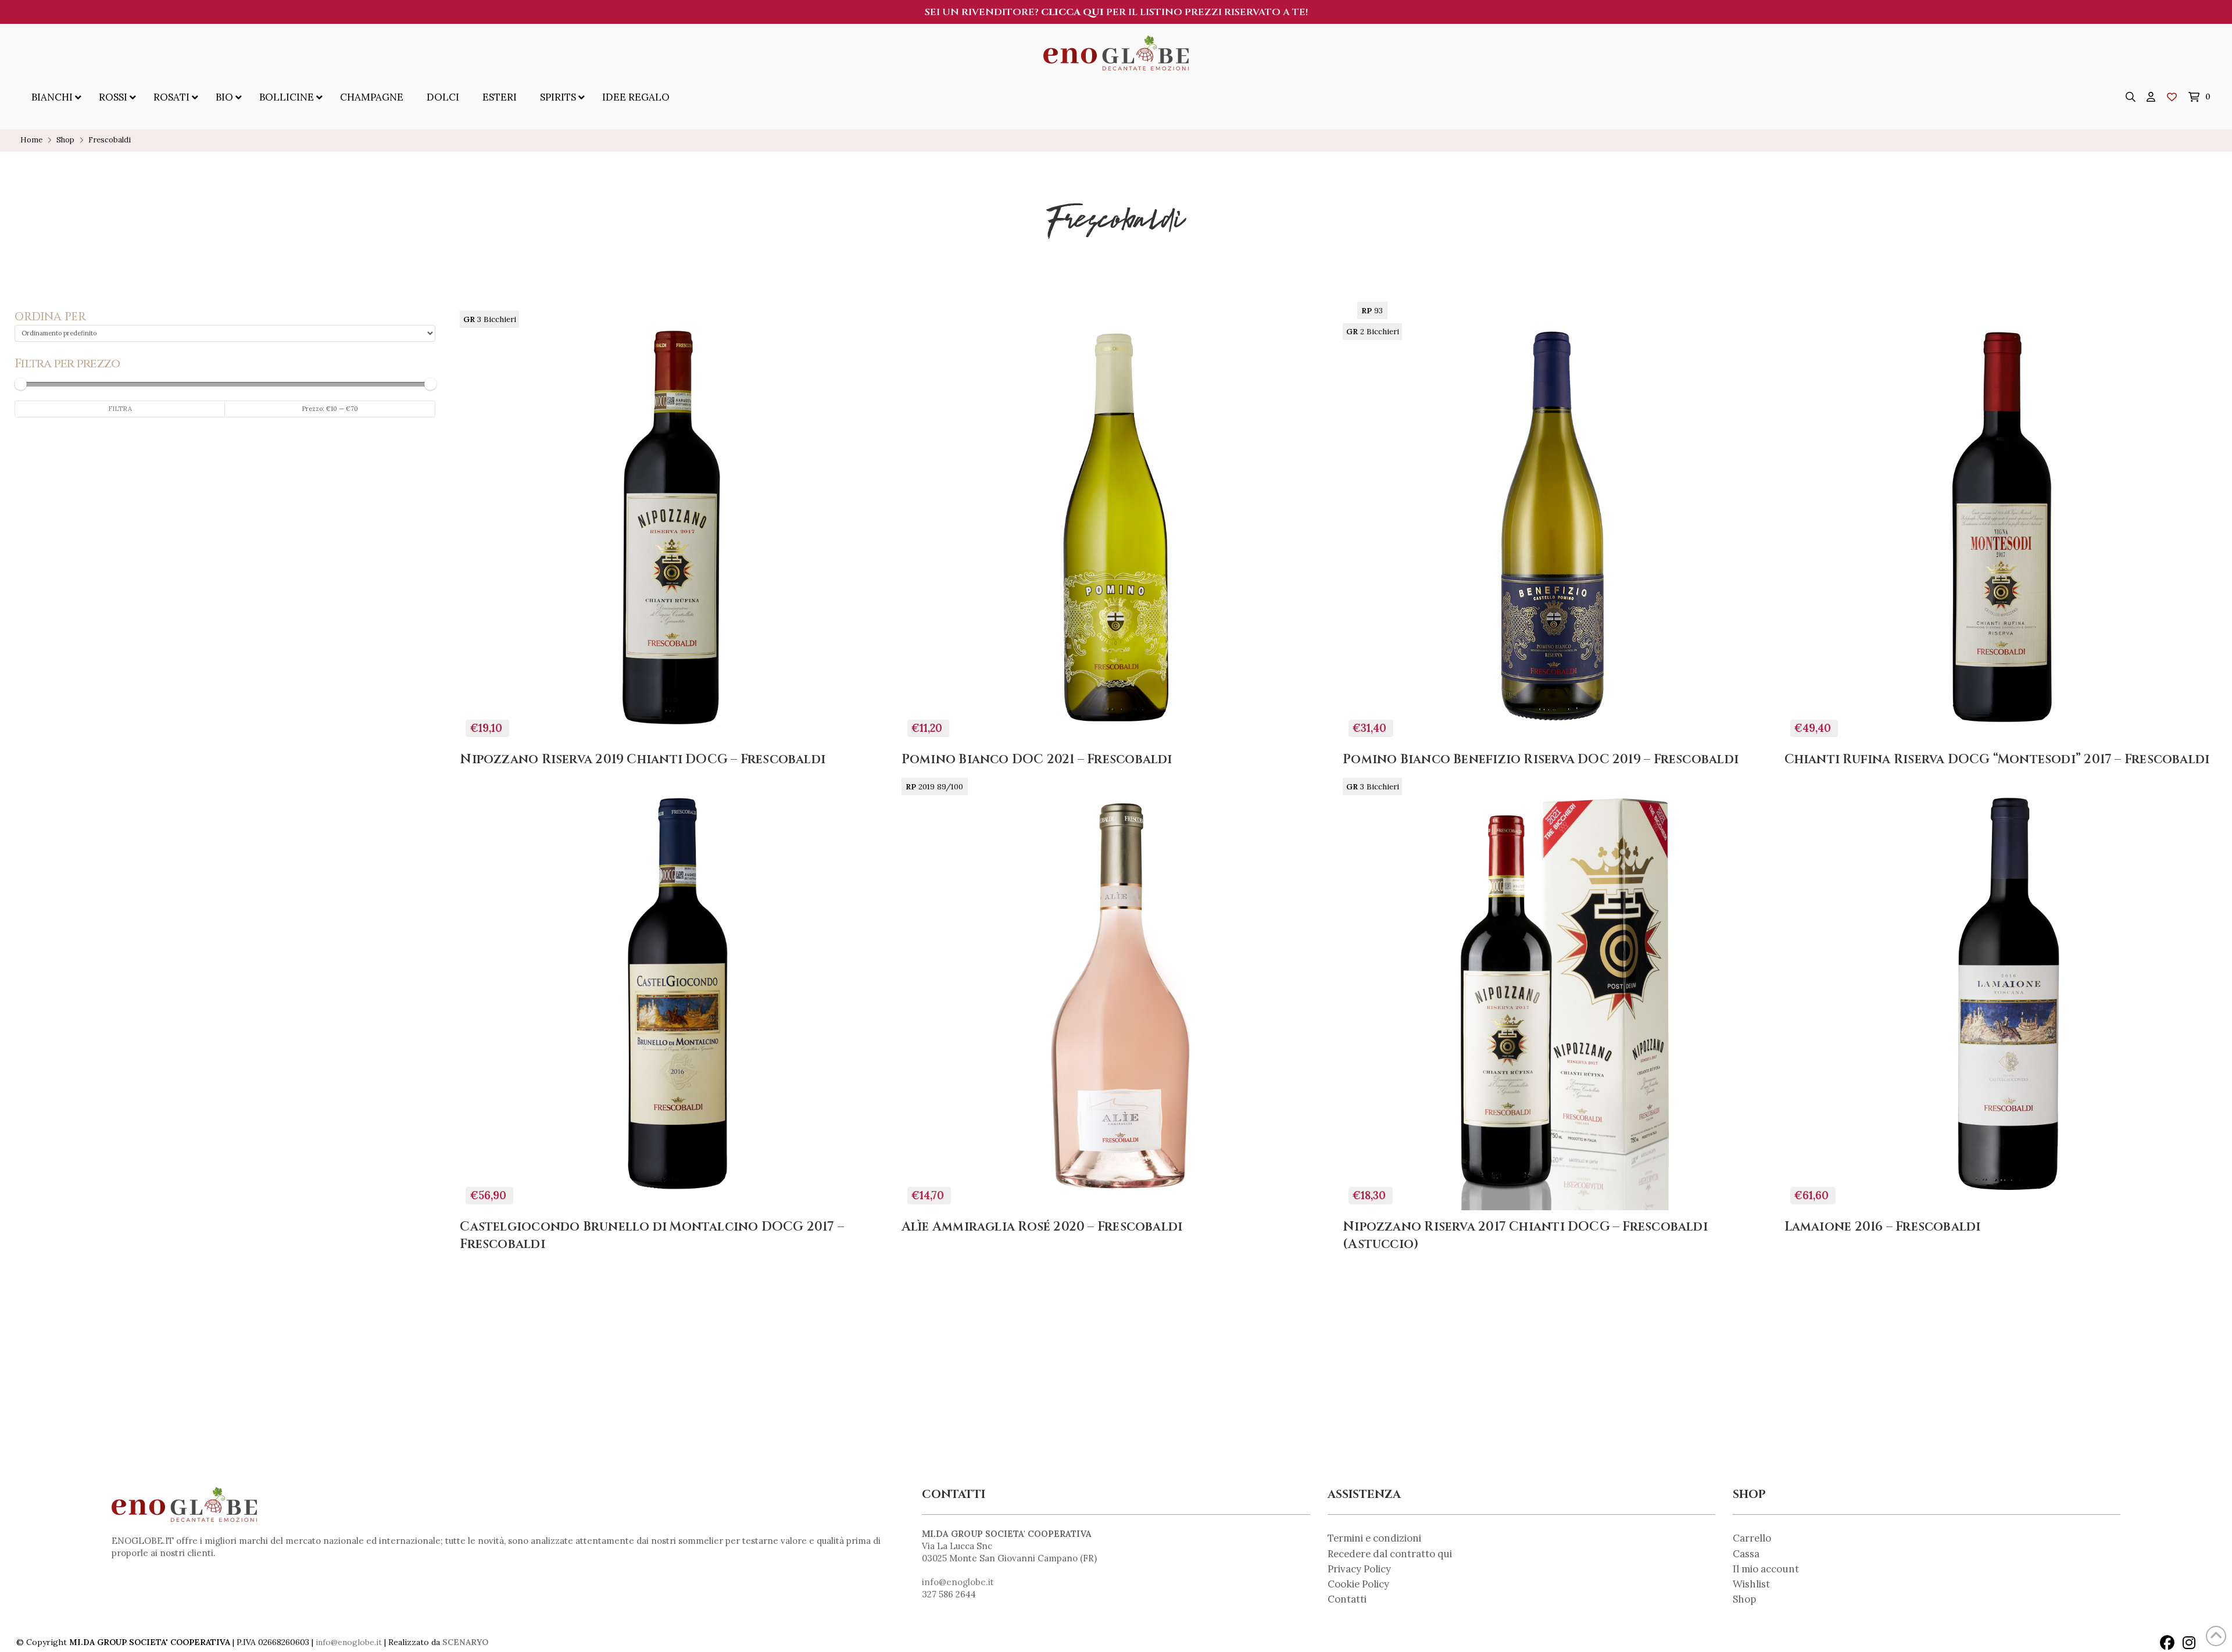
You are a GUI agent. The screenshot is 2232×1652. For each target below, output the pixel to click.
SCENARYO (465, 1642)
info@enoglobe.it (958, 1582)
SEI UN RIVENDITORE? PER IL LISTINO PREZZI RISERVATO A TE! (1116, 12)
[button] (2131, 97)
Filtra (120, 409)
